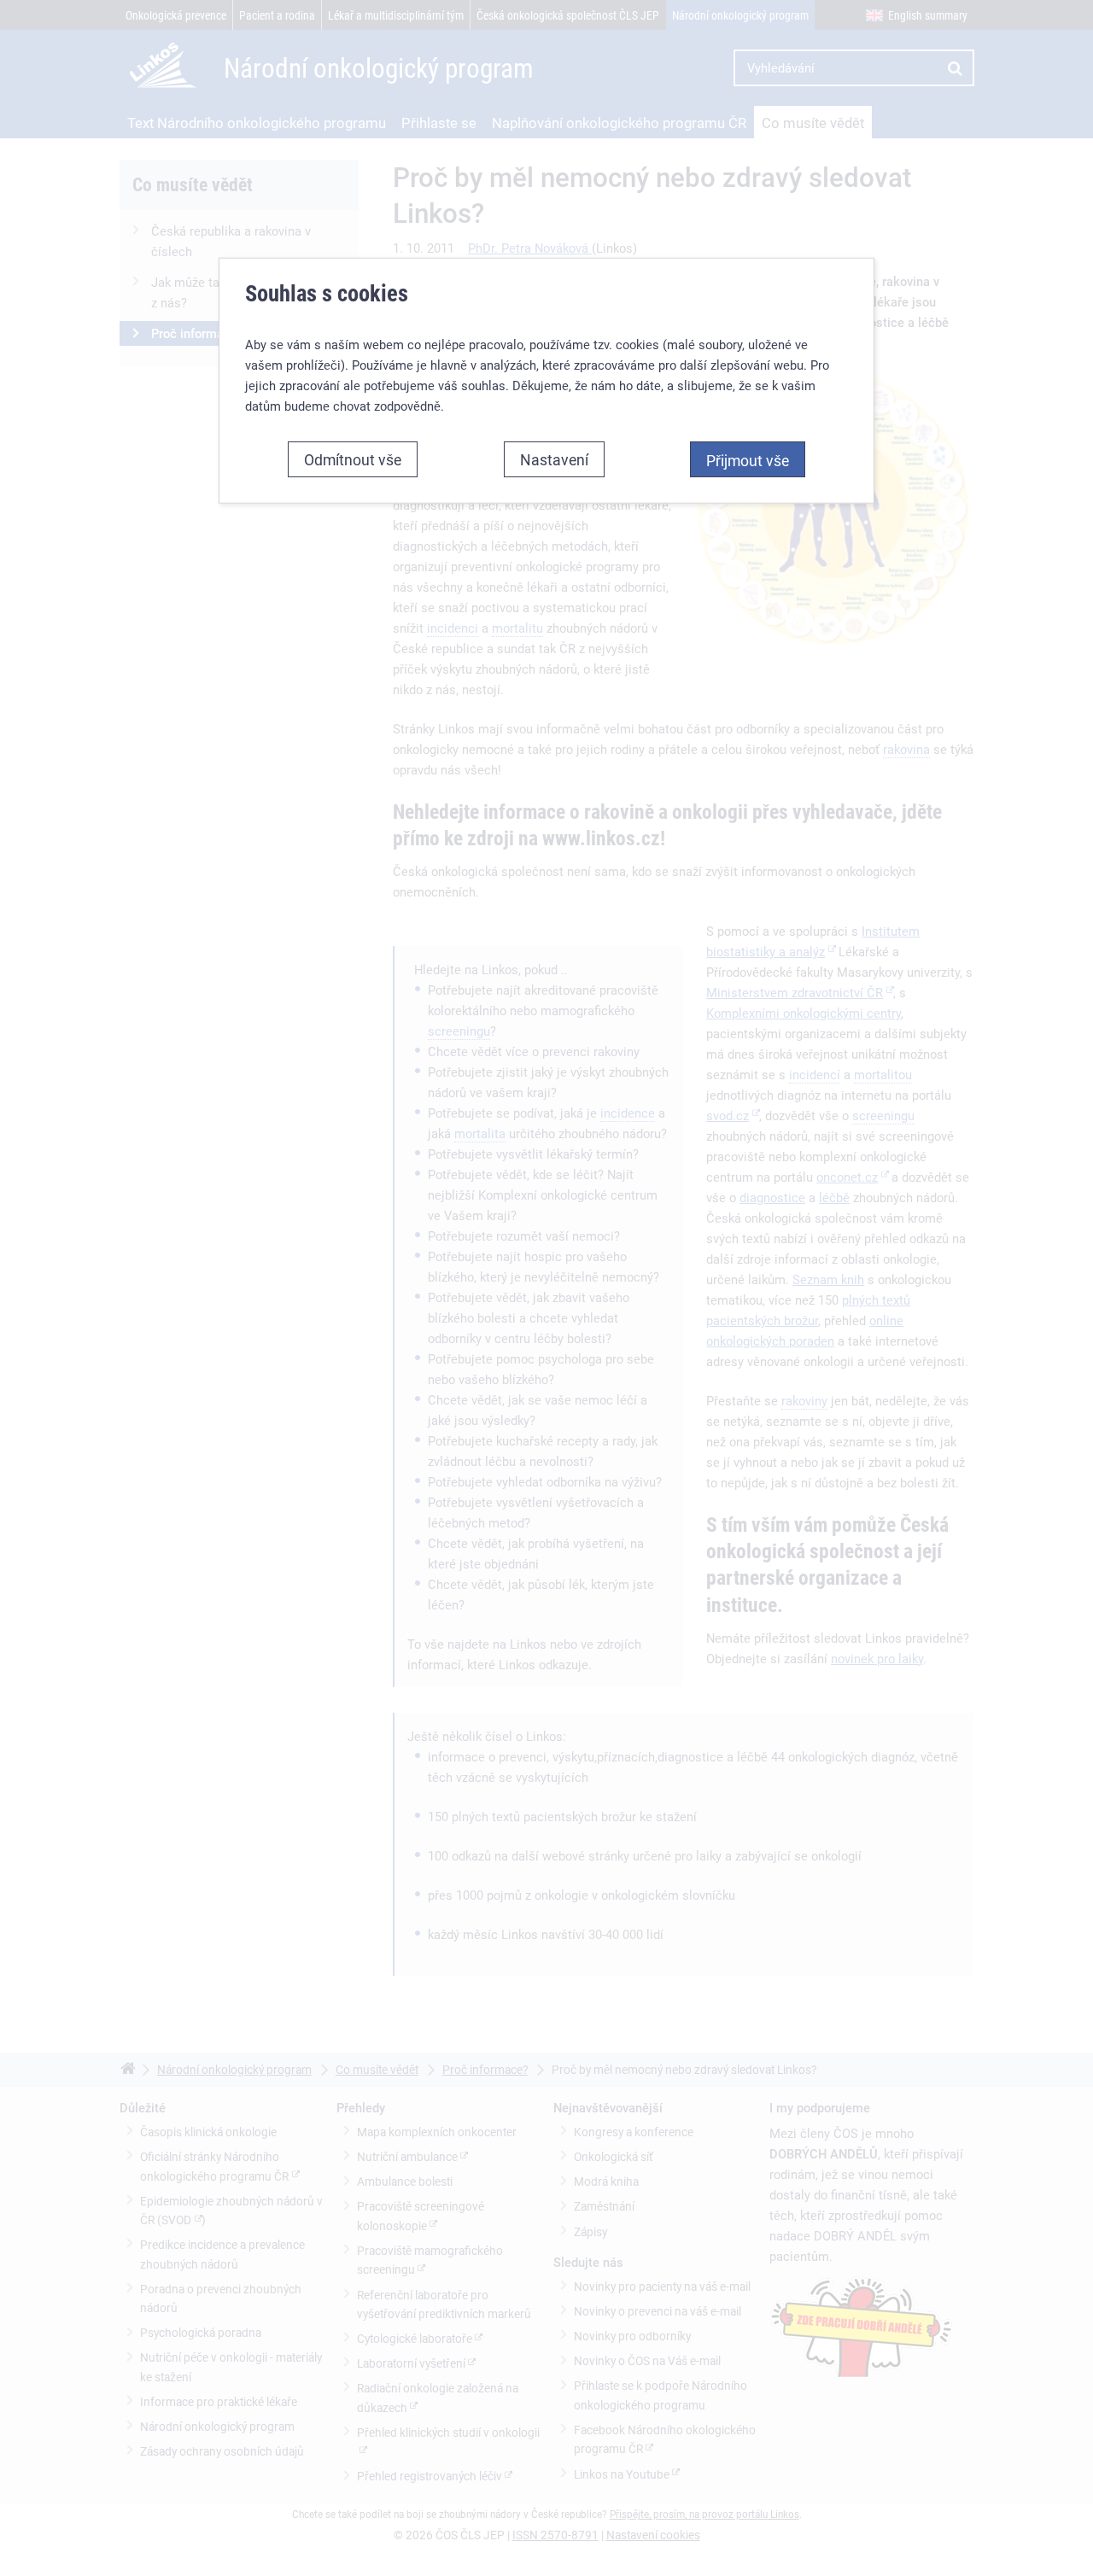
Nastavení (554, 459)
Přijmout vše (748, 460)
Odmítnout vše (353, 459)
